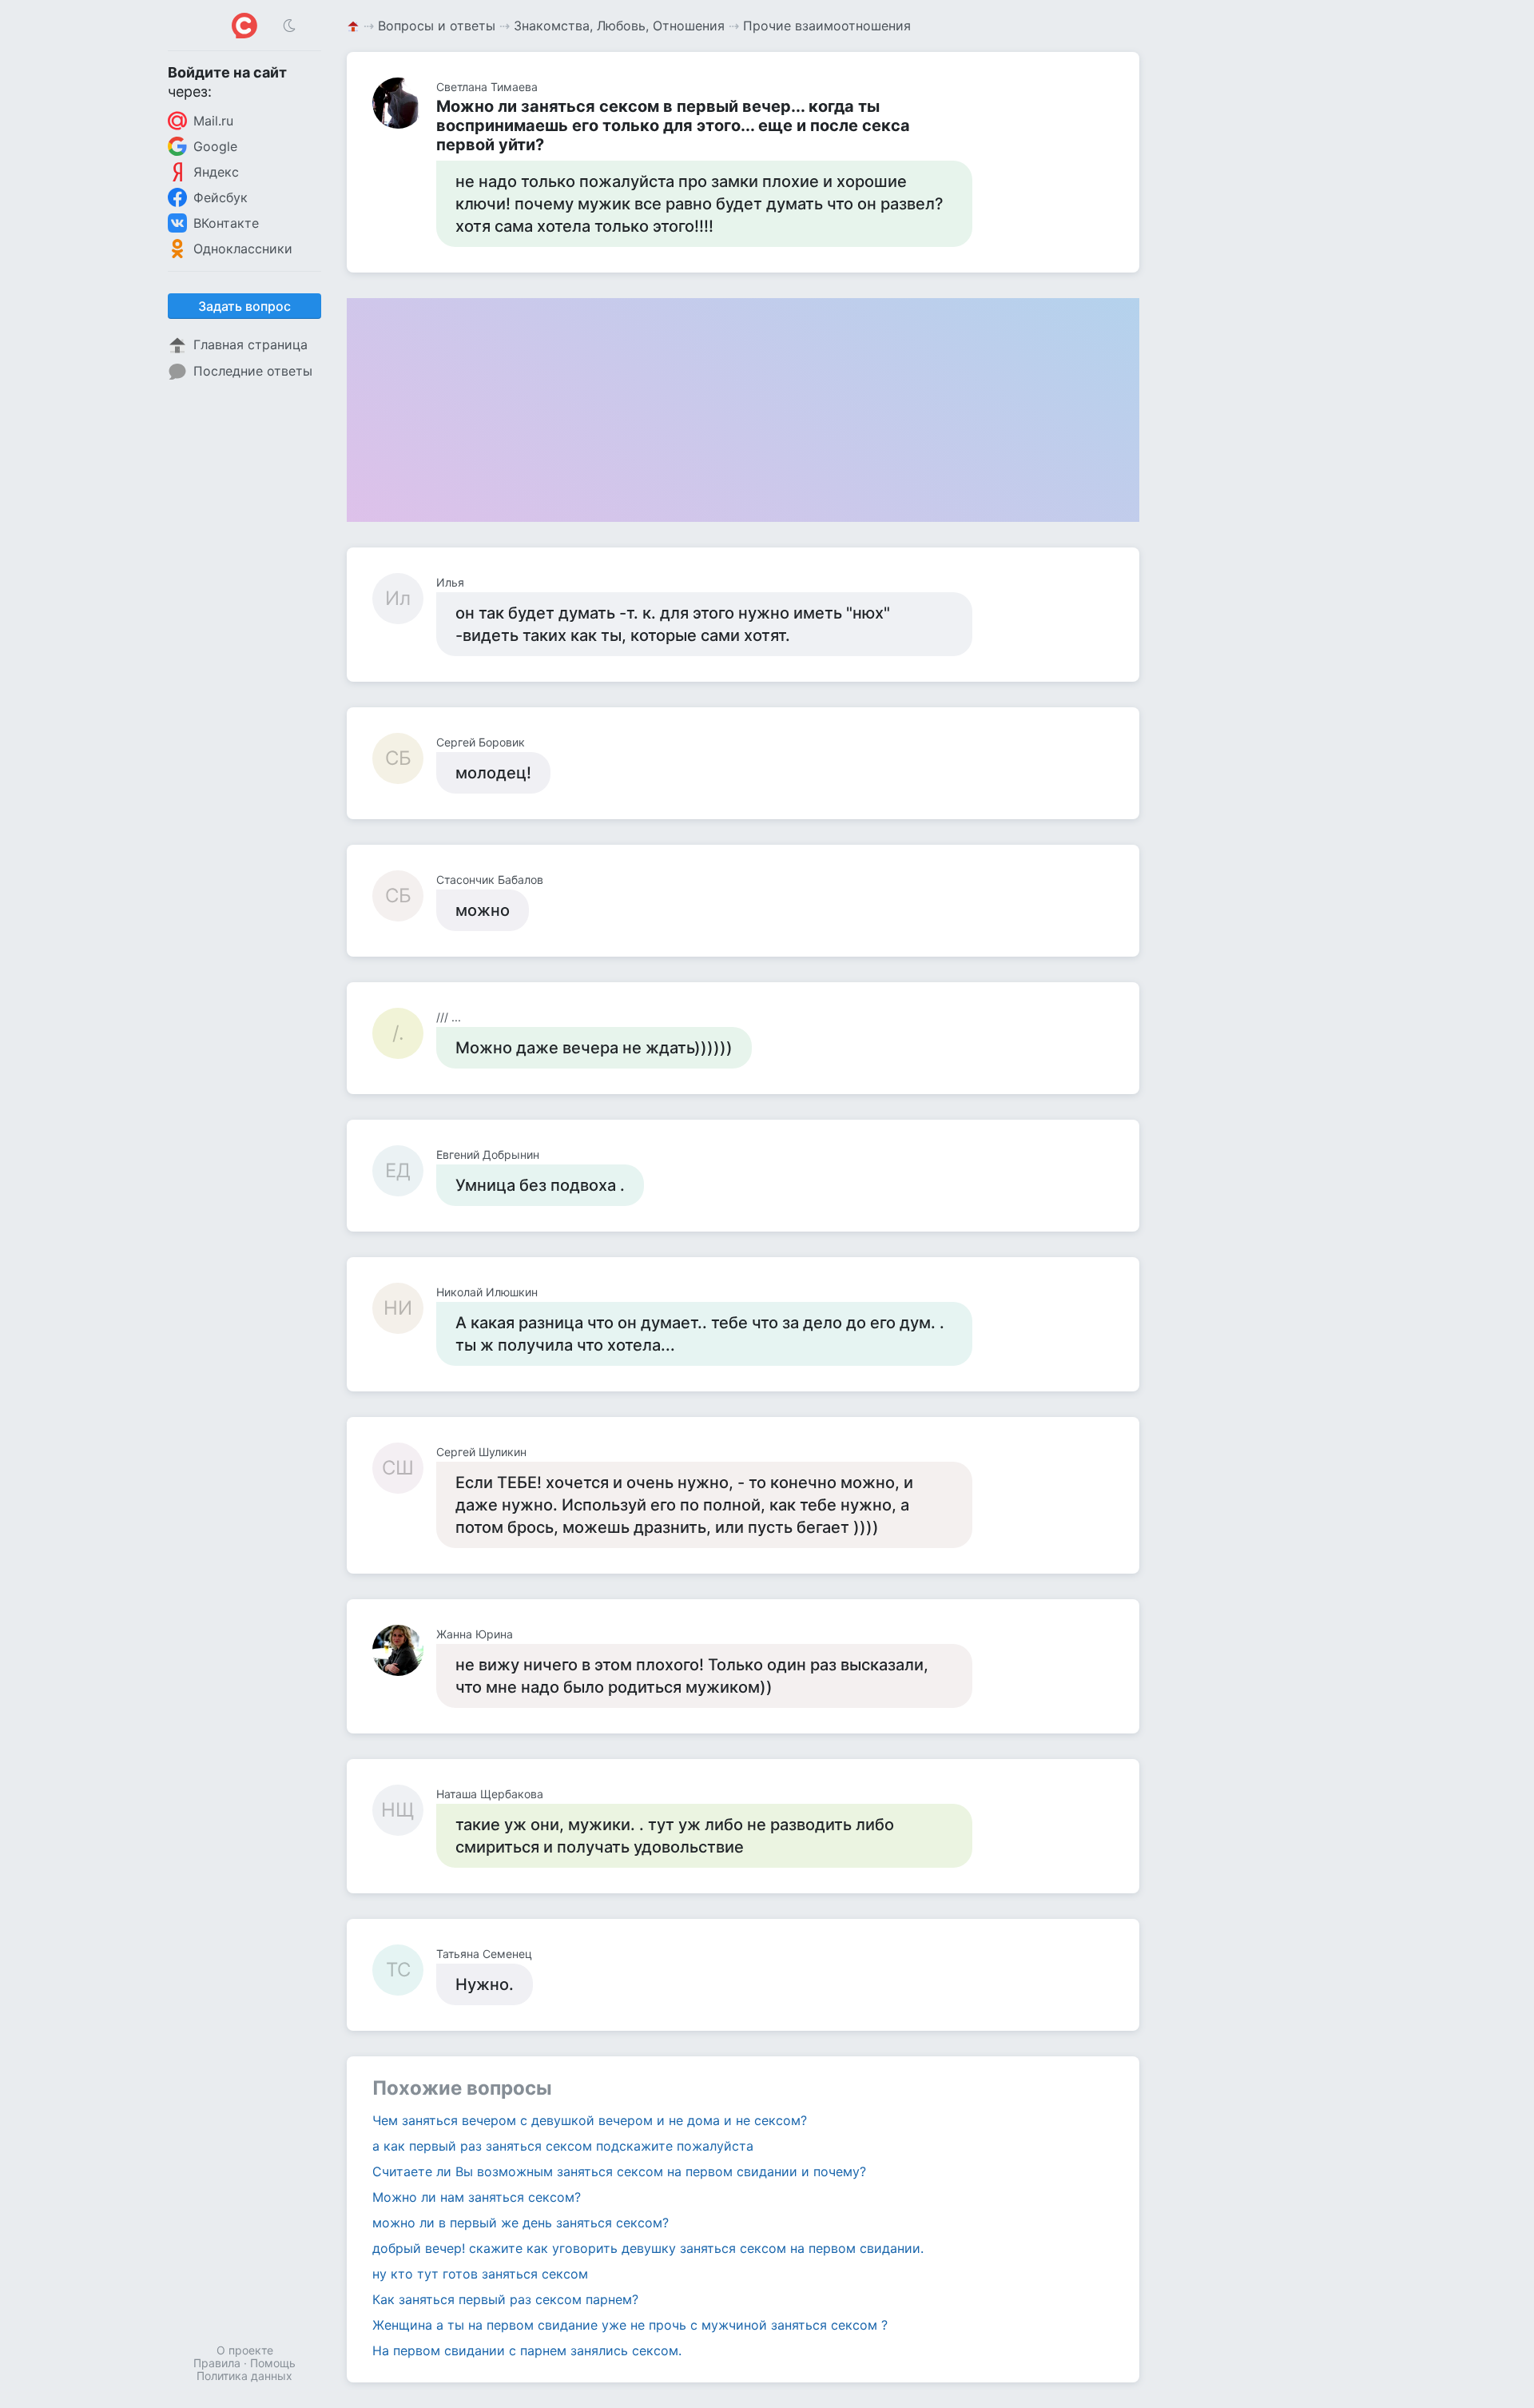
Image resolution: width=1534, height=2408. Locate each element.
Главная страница (250, 344)
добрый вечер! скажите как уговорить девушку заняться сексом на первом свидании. (648, 2248)
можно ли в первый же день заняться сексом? (521, 2223)
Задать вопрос (244, 306)
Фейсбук (221, 197)
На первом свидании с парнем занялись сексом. (527, 2350)
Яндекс (216, 172)
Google (215, 146)
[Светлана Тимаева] (404, 103)
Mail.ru (213, 121)
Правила (217, 2363)
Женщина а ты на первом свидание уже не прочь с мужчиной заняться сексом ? (630, 2325)
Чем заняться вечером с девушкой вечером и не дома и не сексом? (590, 2120)
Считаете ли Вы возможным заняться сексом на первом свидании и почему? (619, 2171)
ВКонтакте (226, 223)
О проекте (245, 2350)
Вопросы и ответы (437, 26)
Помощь (273, 2363)
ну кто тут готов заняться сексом (480, 2274)
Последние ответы (253, 371)
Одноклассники (243, 249)
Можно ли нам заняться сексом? (477, 2197)
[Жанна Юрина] (404, 1650)
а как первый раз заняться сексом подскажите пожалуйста (563, 2146)
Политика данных (244, 2376)
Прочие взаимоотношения (827, 26)
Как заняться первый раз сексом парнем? (505, 2299)
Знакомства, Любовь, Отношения (619, 26)
